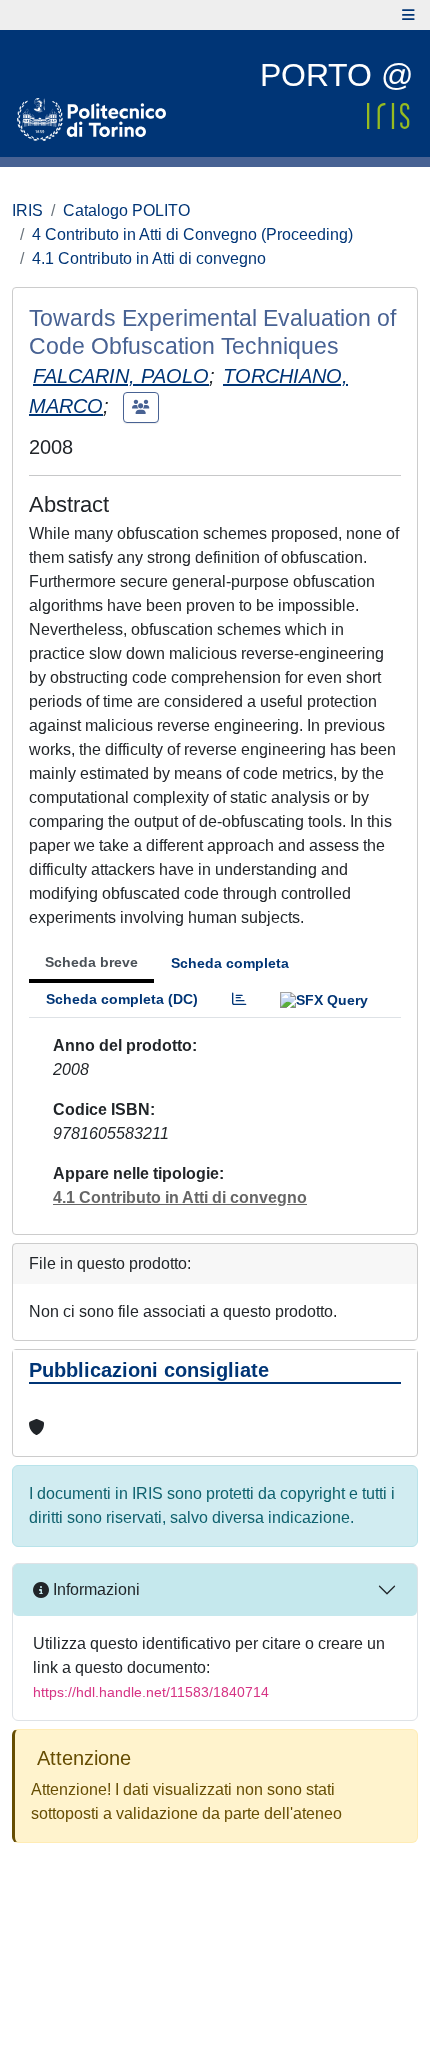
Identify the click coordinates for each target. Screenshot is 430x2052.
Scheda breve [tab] (91, 962)
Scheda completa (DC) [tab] (122, 999)
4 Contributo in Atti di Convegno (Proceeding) (192, 234)
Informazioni (94, 1589)
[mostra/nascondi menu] (408, 15)
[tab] (239, 999)
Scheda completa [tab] (230, 963)
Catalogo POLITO (126, 210)
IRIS (27, 210)
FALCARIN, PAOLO (121, 376)
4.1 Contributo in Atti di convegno (149, 258)
